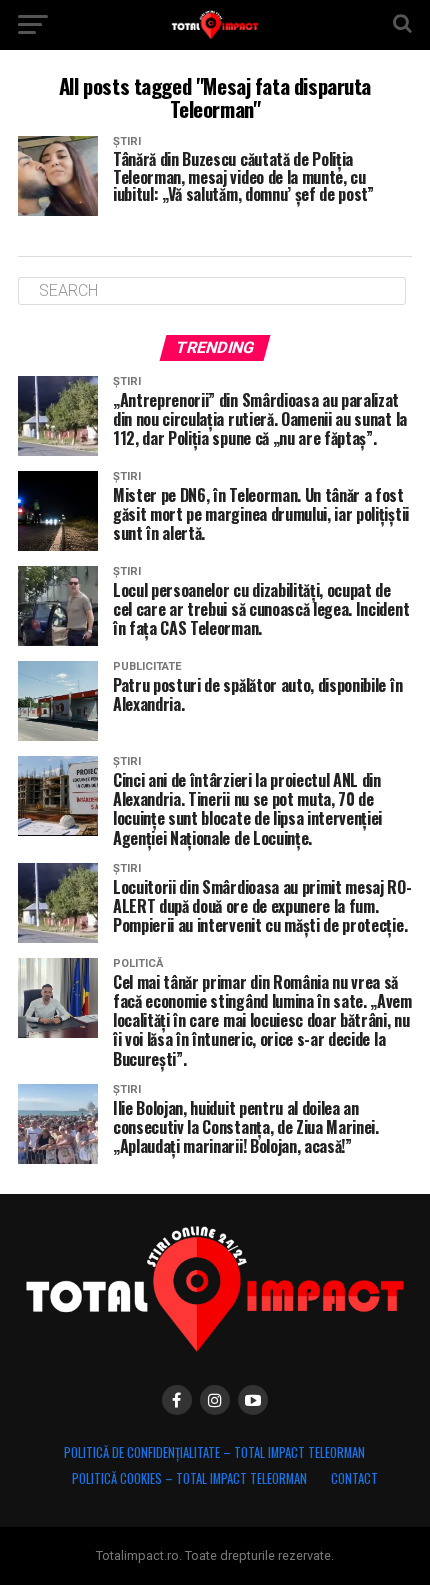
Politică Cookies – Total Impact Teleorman (189, 1478)
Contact (354, 1478)
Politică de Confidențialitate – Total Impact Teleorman (214, 1452)
